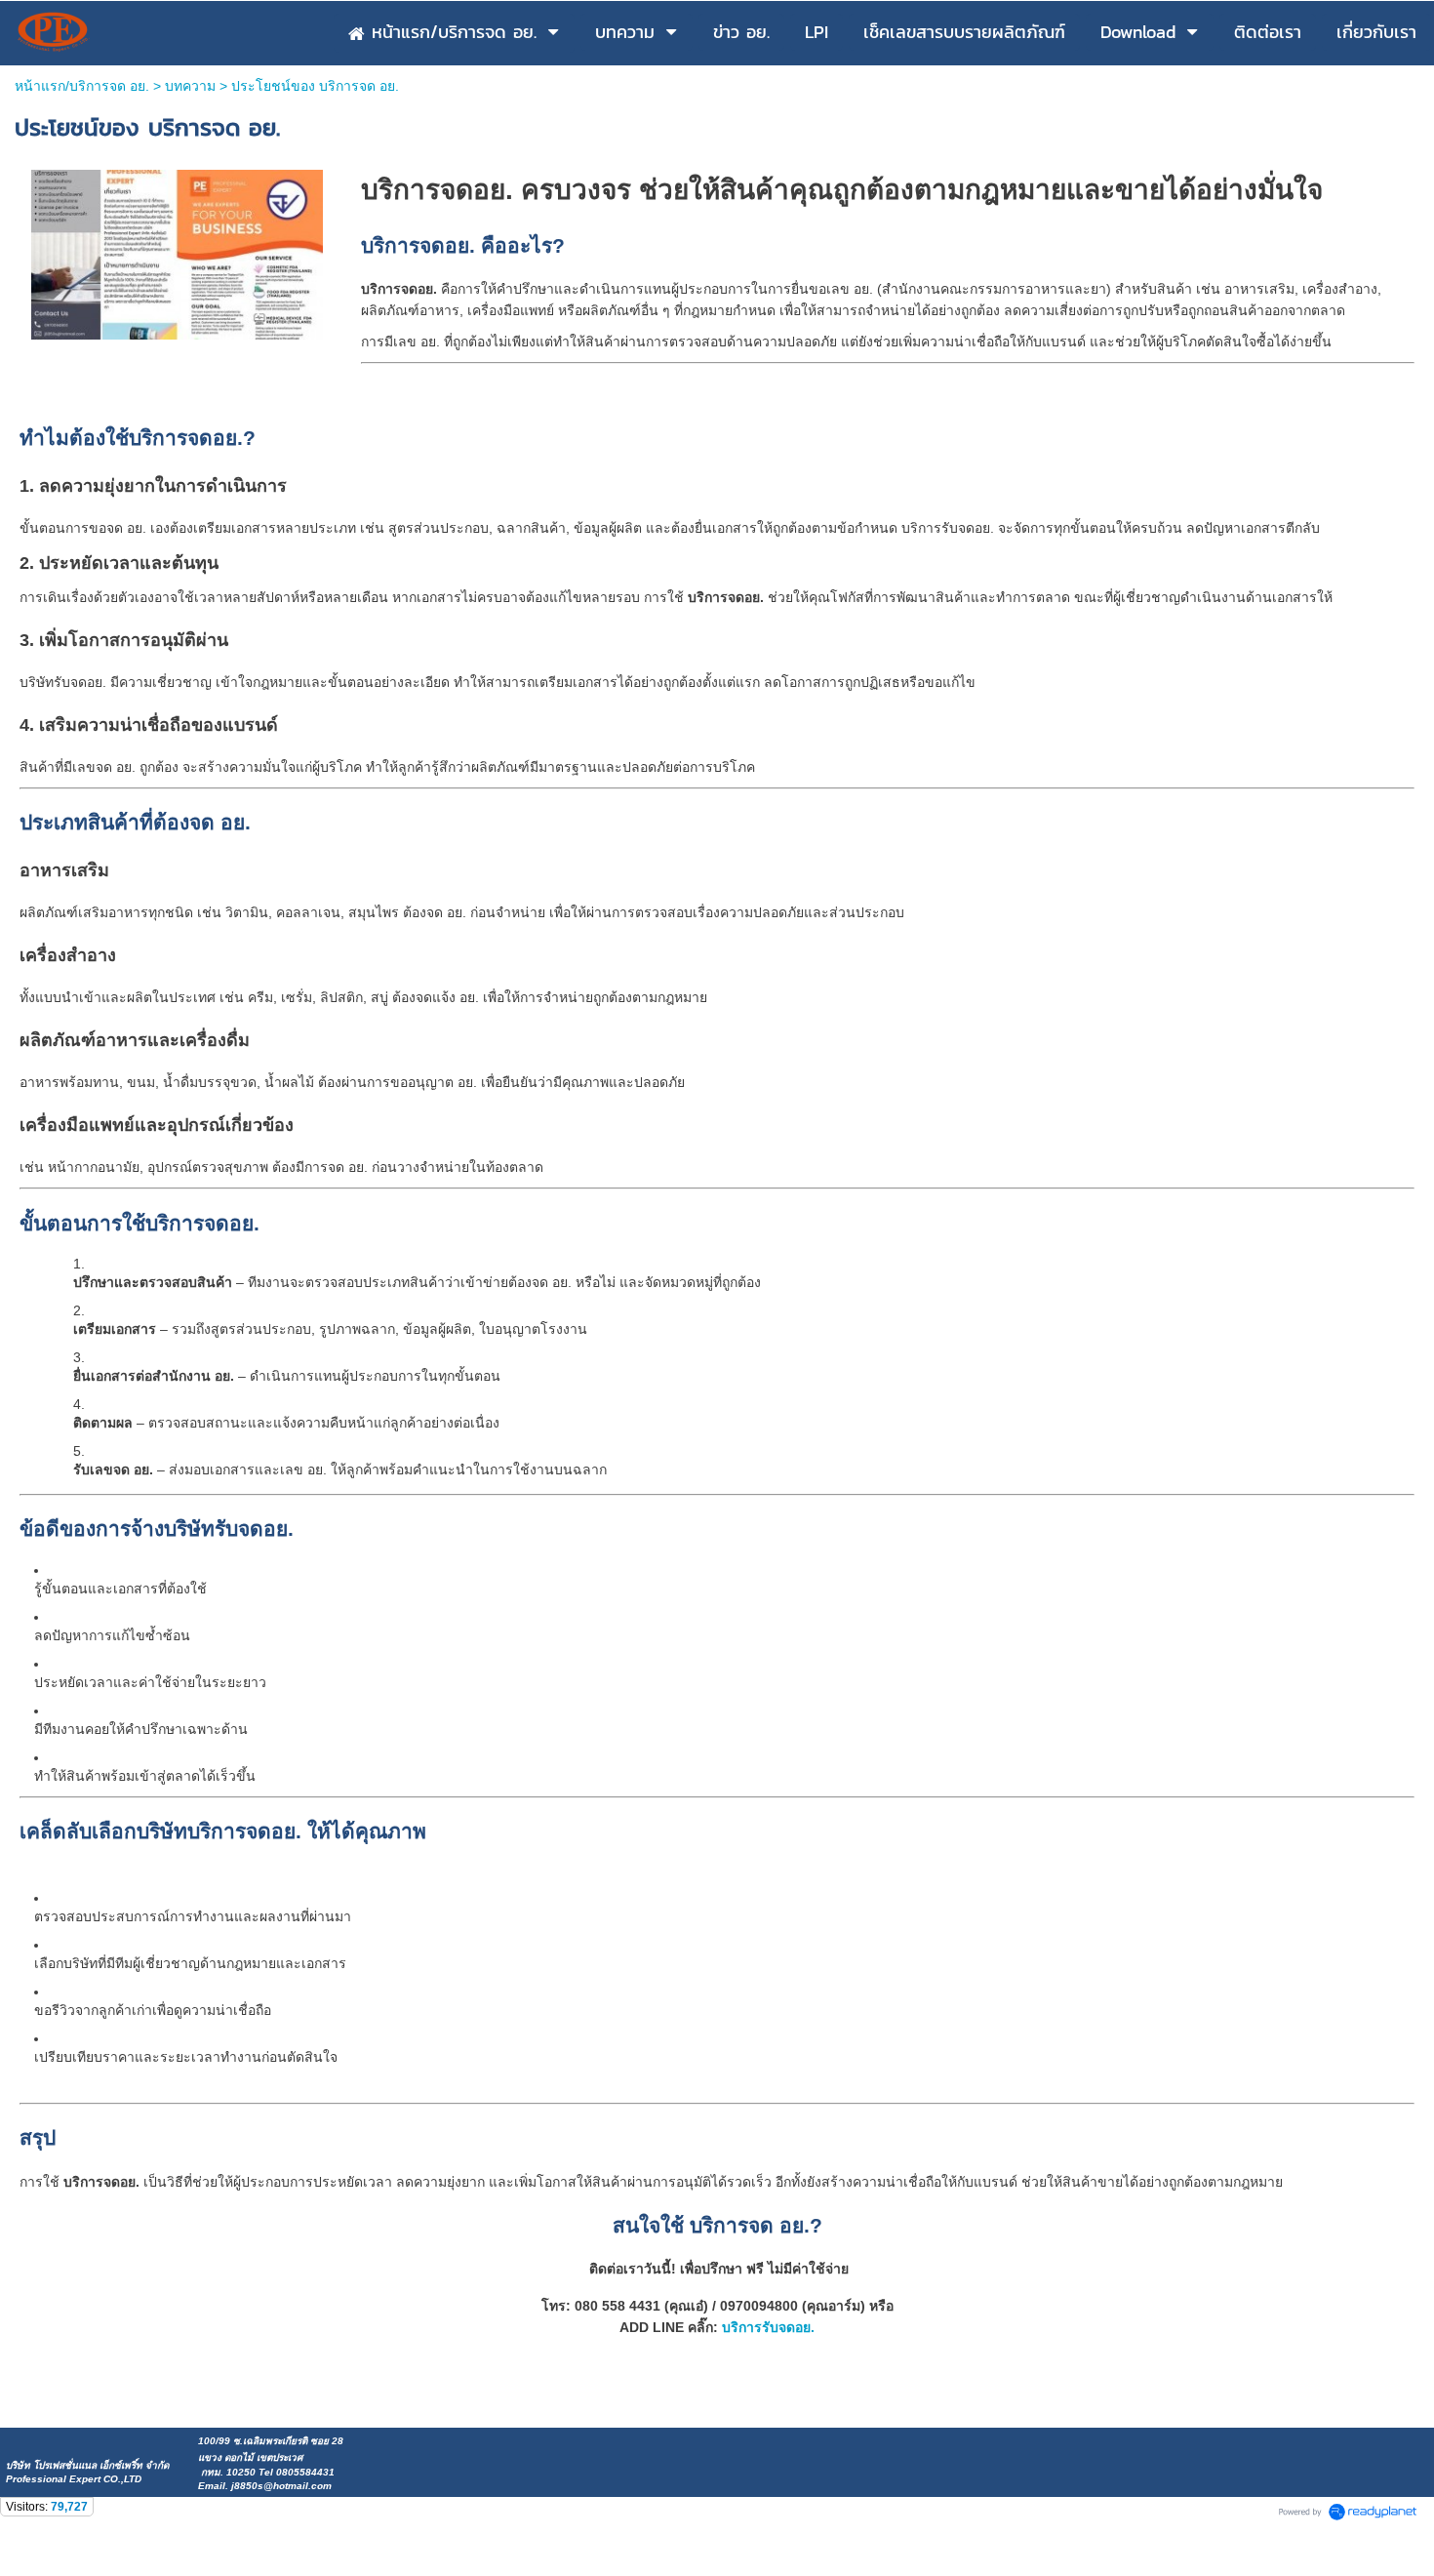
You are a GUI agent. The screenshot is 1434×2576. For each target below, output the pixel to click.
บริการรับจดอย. (768, 2327)
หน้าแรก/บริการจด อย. (82, 86)
